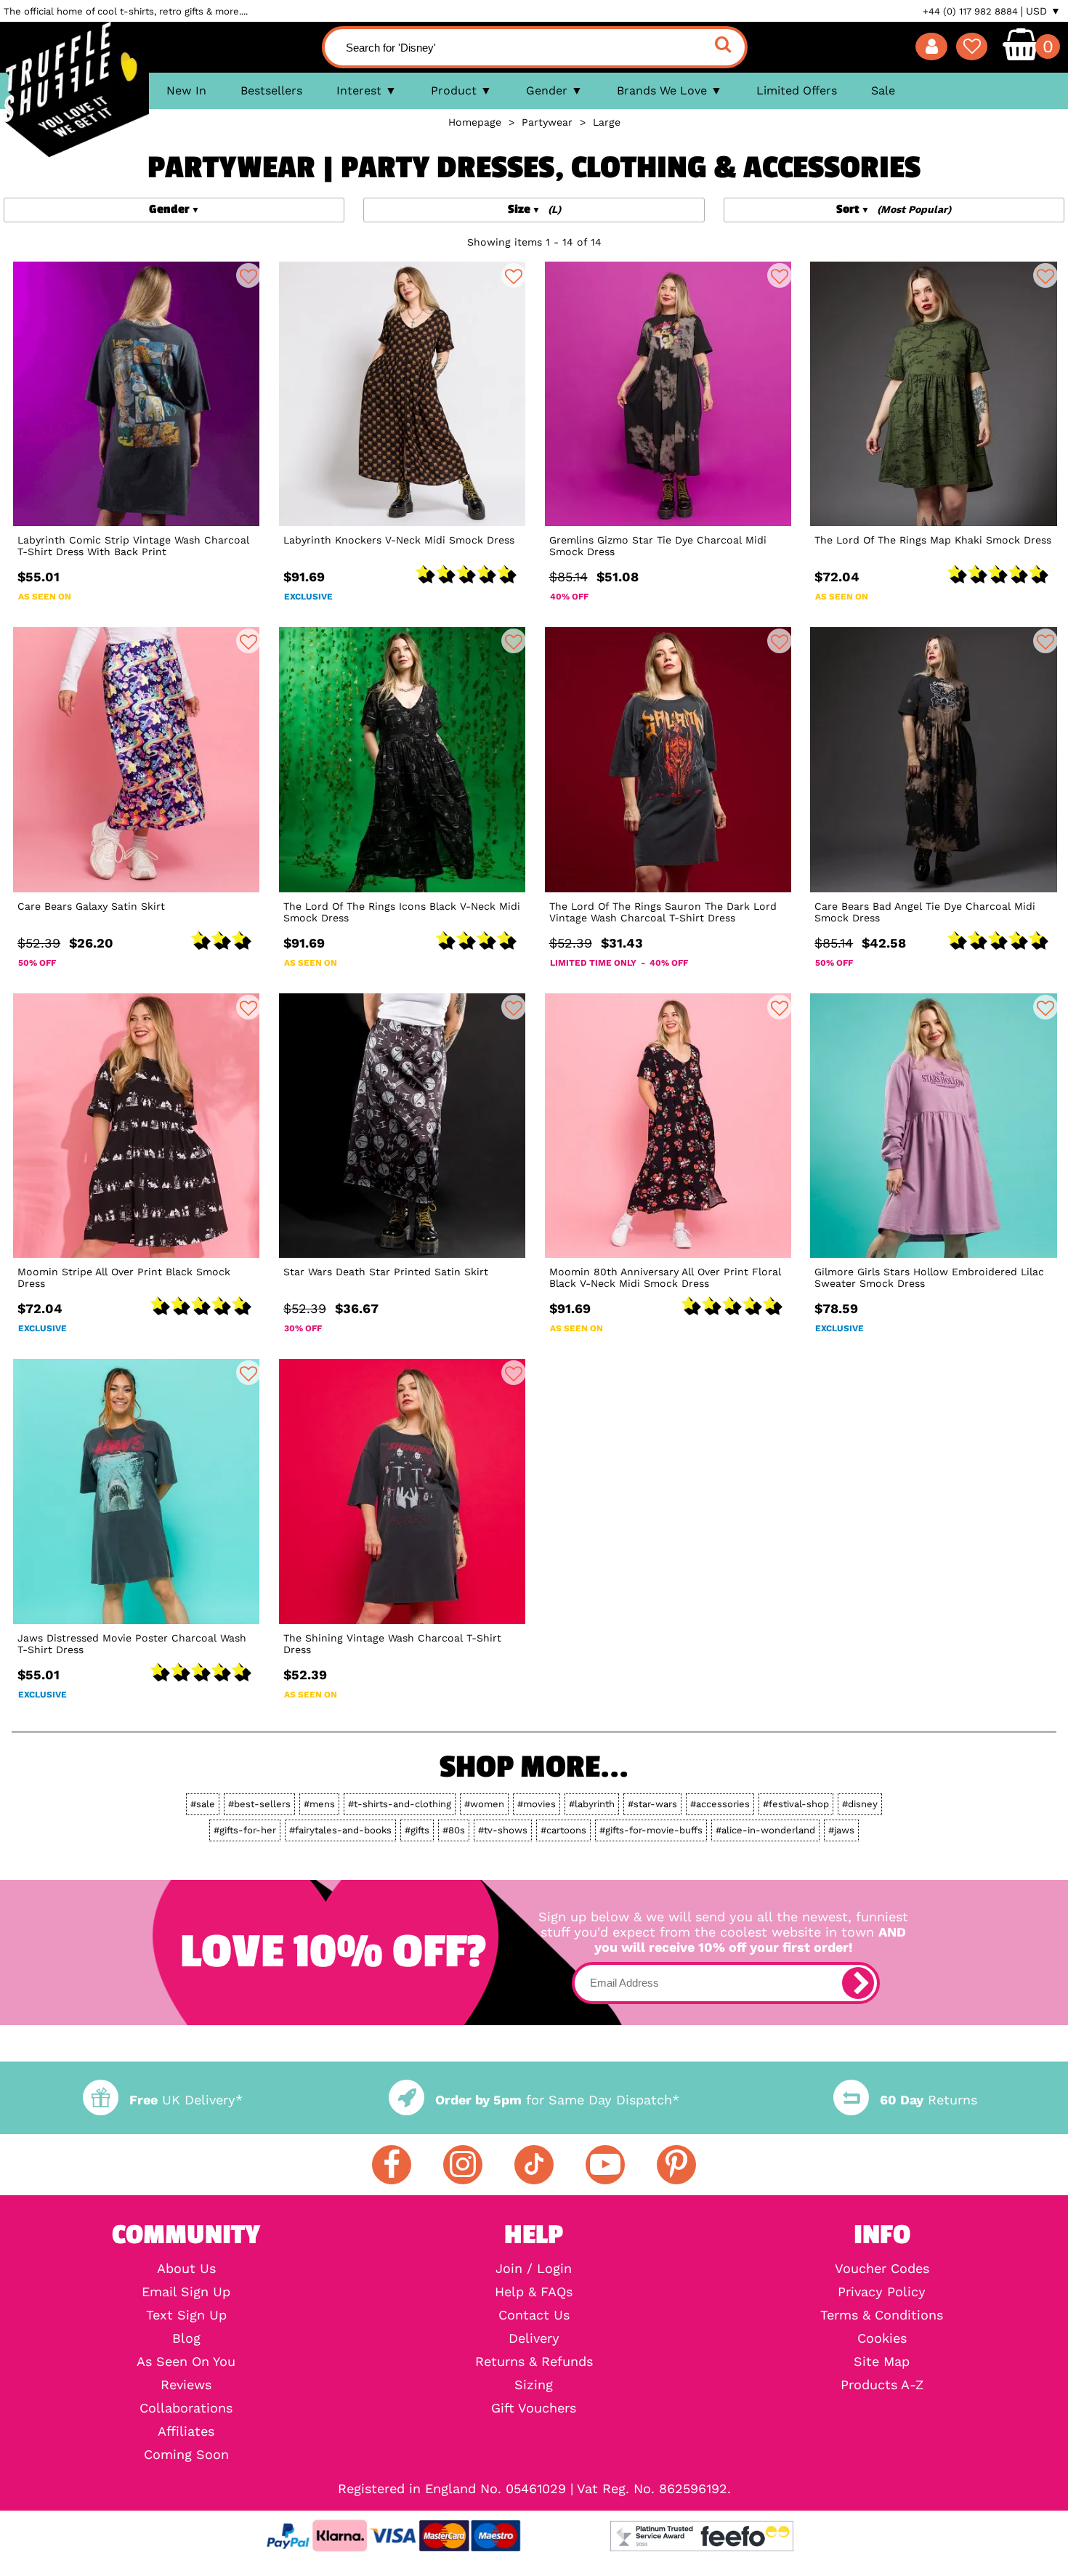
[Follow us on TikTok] (534, 2165)
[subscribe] (858, 1983)
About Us (186, 2269)
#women (484, 1804)
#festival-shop (796, 1804)
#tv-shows (503, 1830)
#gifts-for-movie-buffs (651, 1830)
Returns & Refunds (534, 2362)
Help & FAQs (534, 2292)
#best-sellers (259, 1804)
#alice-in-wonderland (765, 1830)
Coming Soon (186, 2455)
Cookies (882, 2338)
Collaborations (186, 2408)
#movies (537, 1804)
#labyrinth (592, 1804)
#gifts (417, 1830)
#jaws (841, 1830)
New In (186, 90)
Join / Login (534, 2269)
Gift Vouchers (534, 2408)
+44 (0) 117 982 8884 (970, 11)
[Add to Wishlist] (248, 275)
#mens (319, 1804)
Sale (883, 90)
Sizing (534, 2385)
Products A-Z (882, 2385)
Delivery (534, 2338)
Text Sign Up (186, 2315)
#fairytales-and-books (340, 1830)
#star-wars (652, 1804)
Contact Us (534, 2315)
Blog (186, 2338)
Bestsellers (271, 90)
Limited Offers (797, 90)
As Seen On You (186, 2362)
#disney (860, 1804)
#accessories (720, 1804)
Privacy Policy (882, 2292)
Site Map (882, 2362)
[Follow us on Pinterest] (676, 2165)
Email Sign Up (186, 2292)
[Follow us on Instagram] (463, 2165)
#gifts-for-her (245, 1830)
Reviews (186, 2385)
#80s (454, 1830)
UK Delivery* (186, 2100)
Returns (929, 2100)
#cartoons (563, 1830)
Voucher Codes (882, 2269)
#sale (203, 1804)
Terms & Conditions (882, 2315)
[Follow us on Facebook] (392, 2165)
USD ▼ (1043, 11)
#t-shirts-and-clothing (400, 1804)
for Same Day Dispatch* (557, 2100)
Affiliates (186, 2431)
